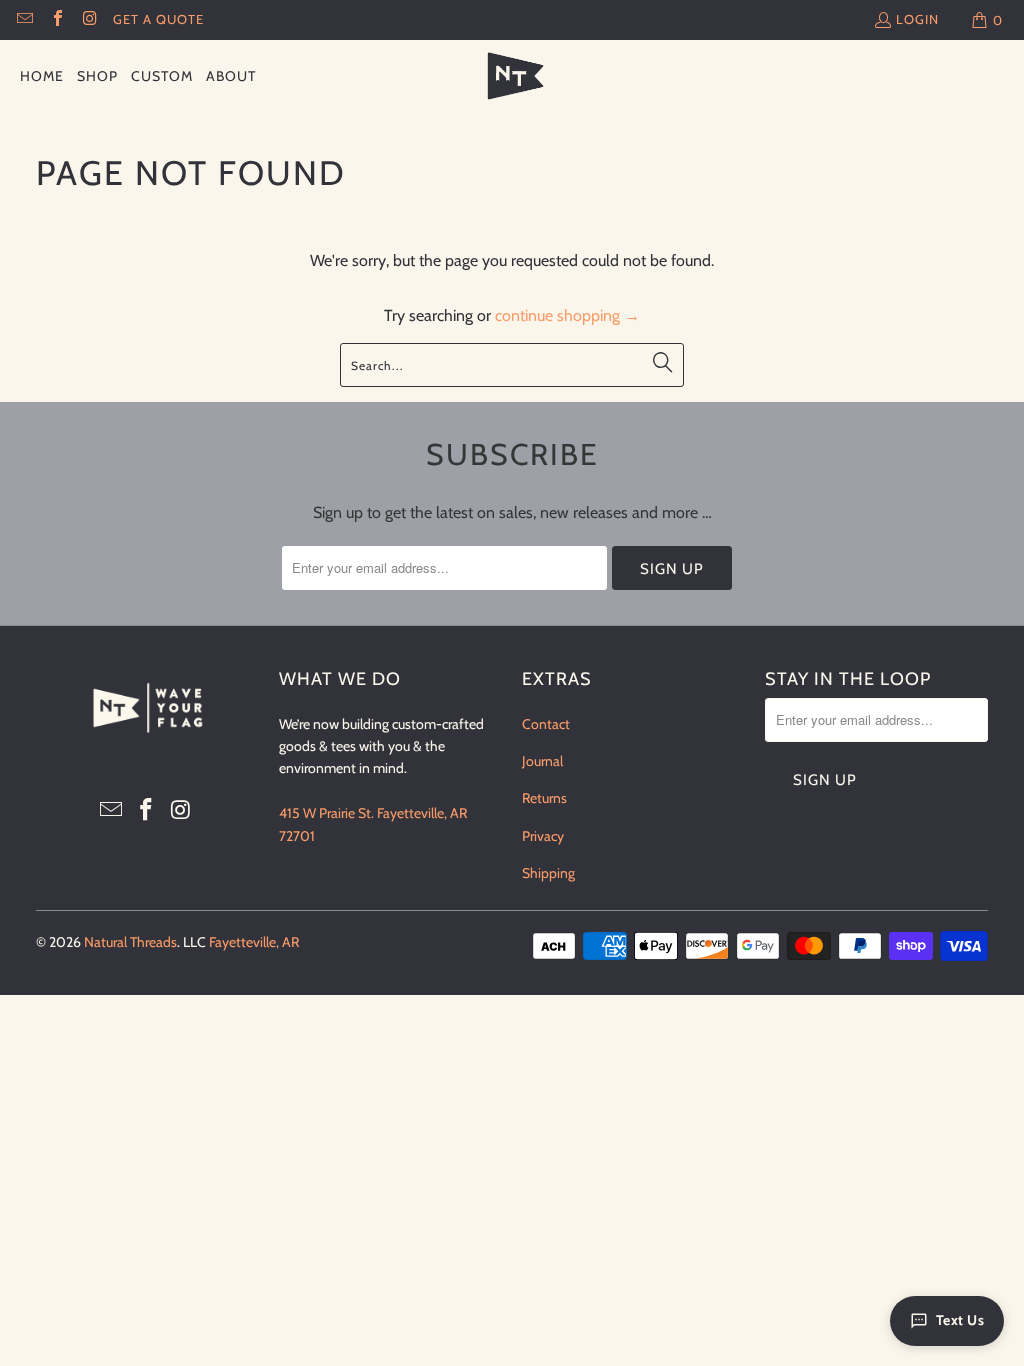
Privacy (543, 836)
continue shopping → (567, 315)
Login (917, 19)
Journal (542, 761)
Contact (546, 724)
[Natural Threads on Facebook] (56, 20)
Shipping (548, 873)
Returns (544, 798)
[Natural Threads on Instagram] (89, 20)
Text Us (960, 1320)
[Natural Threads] (512, 77)
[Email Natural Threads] (24, 20)
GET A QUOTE (158, 19)
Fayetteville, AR (254, 942)
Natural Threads (130, 942)
